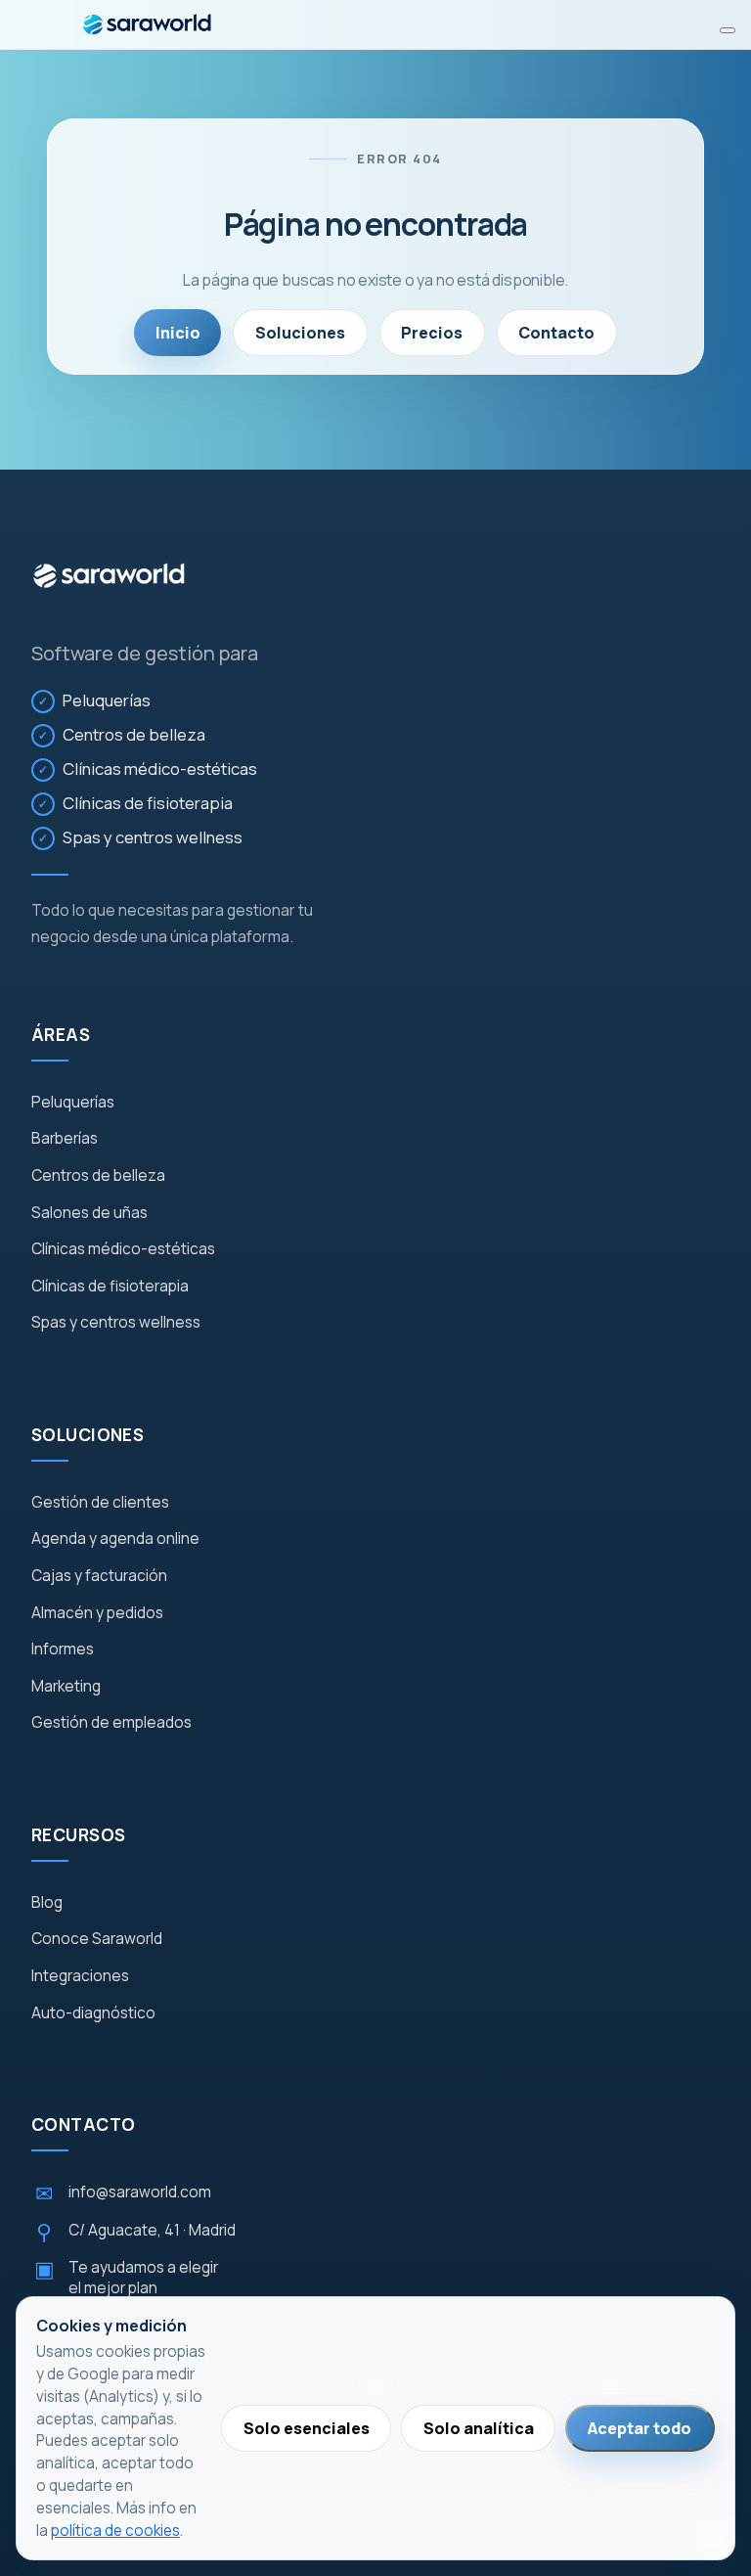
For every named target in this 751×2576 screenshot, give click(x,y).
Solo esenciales (307, 2428)
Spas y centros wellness (153, 837)
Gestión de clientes (100, 1503)
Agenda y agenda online (115, 1539)
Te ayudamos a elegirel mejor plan (127, 2278)
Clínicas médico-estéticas (160, 768)
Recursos (78, 1835)
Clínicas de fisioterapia (148, 803)
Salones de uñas (89, 1213)
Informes (63, 1650)
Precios (432, 333)
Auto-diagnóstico (93, 2013)
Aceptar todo (640, 2428)
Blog (47, 1903)
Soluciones (300, 333)
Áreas (61, 1035)
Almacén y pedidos (97, 1613)
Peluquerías (107, 700)
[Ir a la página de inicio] (109, 576)
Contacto (556, 333)
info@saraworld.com (123, 2193)
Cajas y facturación (99, 1576)
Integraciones (80, 1976)
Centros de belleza (134, 734)
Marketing (66, 1687)
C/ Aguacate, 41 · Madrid (136, 2232)
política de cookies (115, 2531)
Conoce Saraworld (97, 1939)
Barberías (65, 1139)
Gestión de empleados (111, 1723)
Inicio (178, 333)
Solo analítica (479, 2428)
